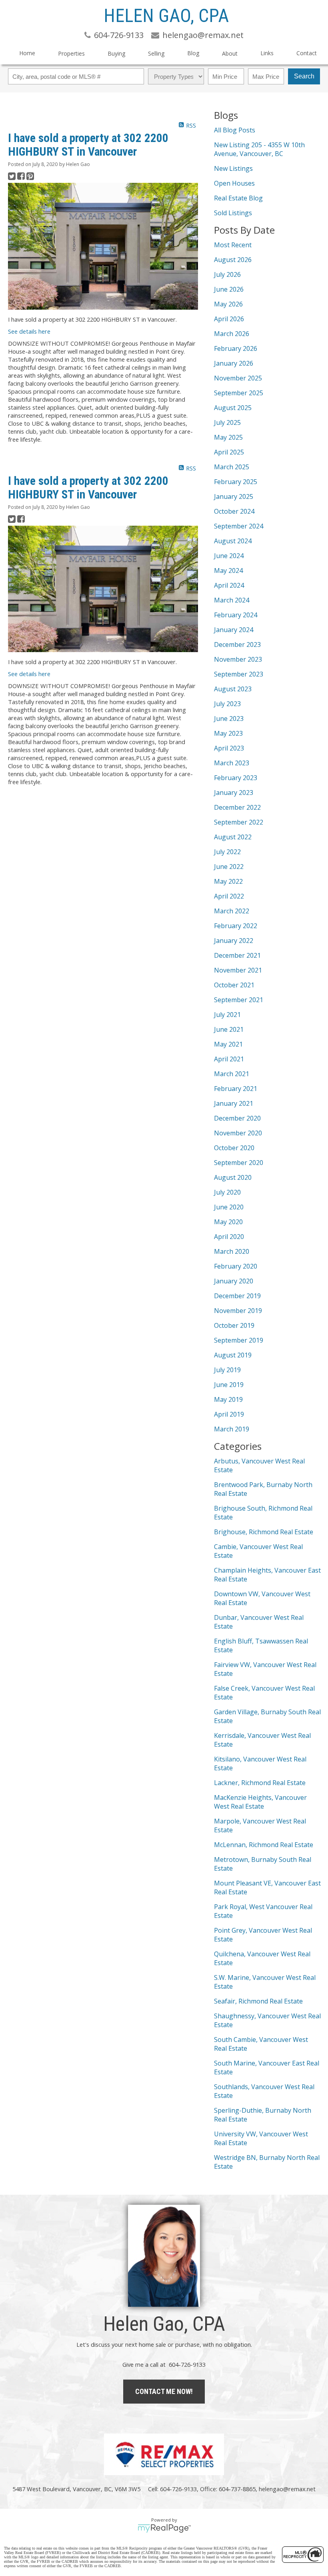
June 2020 (229, 1207)
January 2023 (234, 793)
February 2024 (236, 615)
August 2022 (233, 837)
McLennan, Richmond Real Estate (264, 1845)
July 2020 (227, 1192)
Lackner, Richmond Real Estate (260, 1783)
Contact (307, 53)
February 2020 (236, 1266)
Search (304, 76)
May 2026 (228, 304)
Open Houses (234, 183)
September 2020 (239, 1163)
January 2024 (234, 630)
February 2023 (236, 778)
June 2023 (229, 719)
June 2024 (229, 556)
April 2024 (229, 585)
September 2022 (239, 822)
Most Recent (233, 245)
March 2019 (232, 1429)
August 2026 (233, 260)
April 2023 (229, 748)
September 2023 (239, 674)
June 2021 (229, 1029)
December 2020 (237, 1118)
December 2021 (237, 955)
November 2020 (238, 1133)
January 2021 (234, 1103)
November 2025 (238, 378)
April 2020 (229, 1237)
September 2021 (239, 1000)
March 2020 (232, 1251)
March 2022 (232, 911)
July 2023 (227, 704)
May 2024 (228, 570)
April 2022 (229, 896)
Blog (193, 53)
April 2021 (229, 1059)
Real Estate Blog (238, 198)
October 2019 (234, 1325)
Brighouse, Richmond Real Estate (264, 1532)
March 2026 (232, 334)
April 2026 (229, 319)
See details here (29, 331)
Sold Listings (233, 213)
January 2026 (234, 363)
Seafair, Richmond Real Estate (258, 2001)
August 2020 (233, 1177)
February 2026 (236, 348)
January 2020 (234, 1281)
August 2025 (233, 408)
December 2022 (237, 807)
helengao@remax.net (287, 2489)
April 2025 (229, 452)
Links (267, 53)
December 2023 (237, 645)
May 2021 (228, 1044)
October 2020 (234, 1148)
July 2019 (227, 1370)
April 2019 (229, 1414)
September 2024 (239, 526)
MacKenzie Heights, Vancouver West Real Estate (260, 1802)
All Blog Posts (235, 130)
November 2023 (238, 659)
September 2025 (239, 393)
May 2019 (228, 1399)
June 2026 (229, 289)
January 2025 (234, 496)
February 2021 (236, 1089)
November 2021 (238, 970)
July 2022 (227, 852)
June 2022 (229, 867)
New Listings (233, 168)
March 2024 (232, 600)
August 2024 (233, 541)
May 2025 (228, 437)
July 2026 (227, 274)
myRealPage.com (164, 2528)
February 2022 (236, 926)
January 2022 (234, 941)
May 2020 (228, 1222)
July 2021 (227, 1015)
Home (27, 53)
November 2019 (238, 1311)
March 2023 (232, 763)
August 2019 (233, 1355)
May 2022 (228, 881)
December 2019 (237, 1296)
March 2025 (232, 467)
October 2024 (234, 511)
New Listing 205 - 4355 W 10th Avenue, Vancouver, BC (259, 149)
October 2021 (234, 985)
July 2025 (227, 422)
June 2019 (229, 1385)
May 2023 (228, 733)
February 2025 (236, 482)
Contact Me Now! (164, 2391)
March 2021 (232, 1074)
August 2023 (233, 689)
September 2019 (239, 1340)
